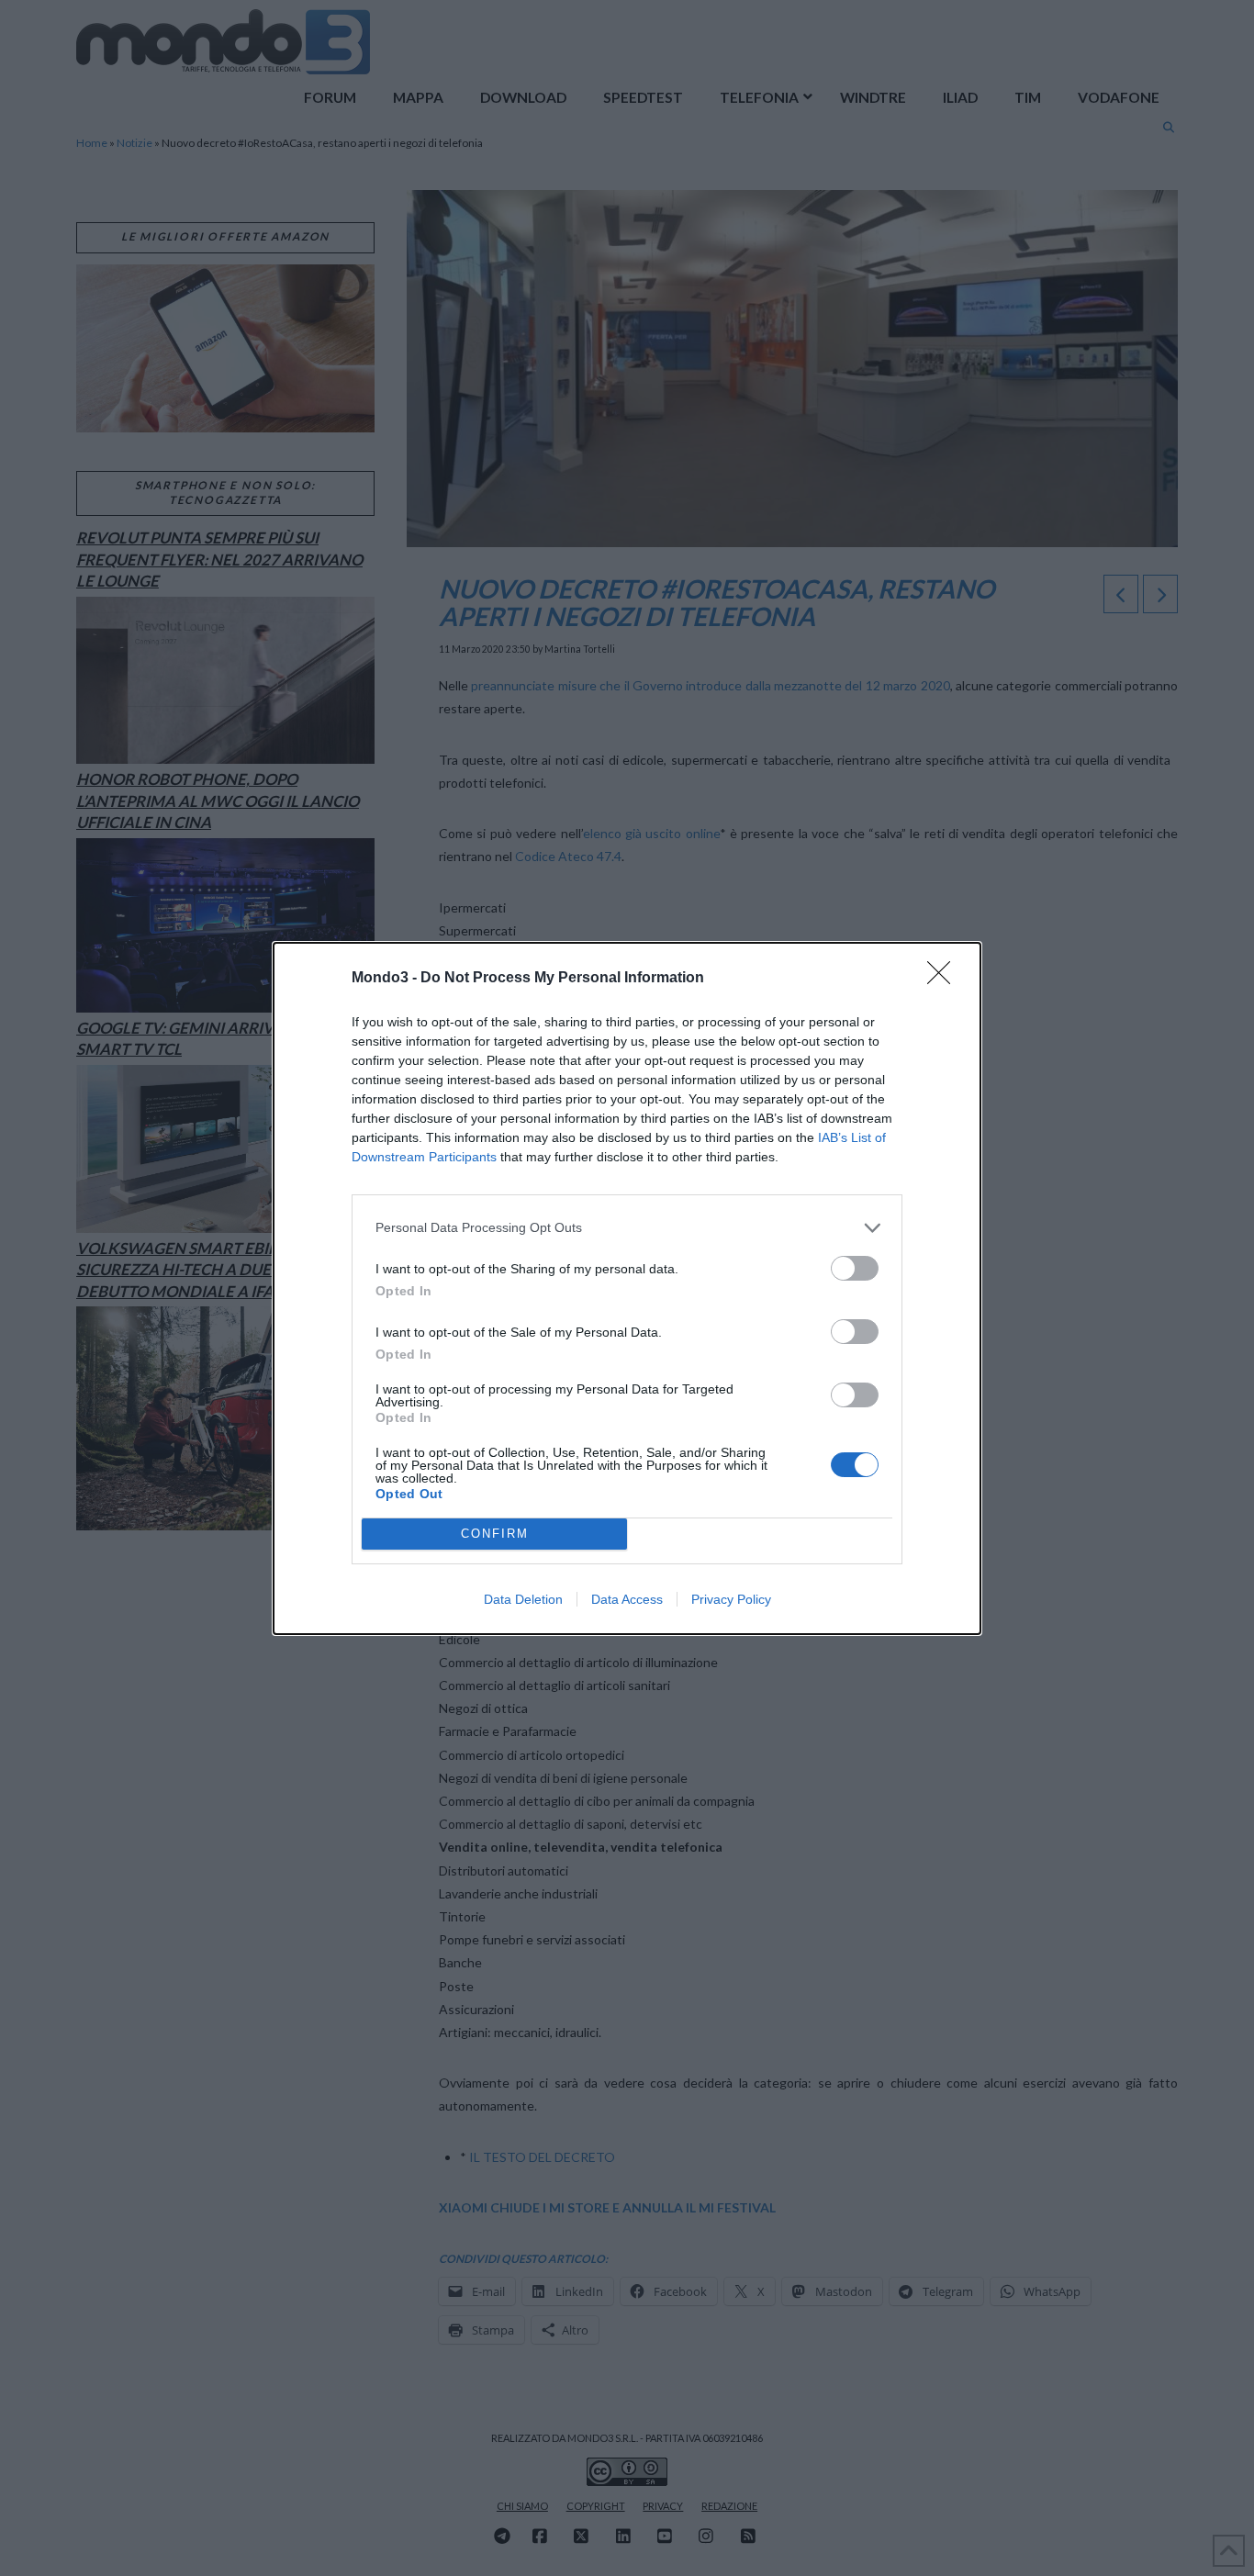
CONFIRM (495, 1534)
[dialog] (627, 1288)
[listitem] (627, 1228)
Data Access (627, 1599)
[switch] (855, 1268)
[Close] (945, 979)
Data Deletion (523, 1599)
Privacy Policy (731, 1599)
